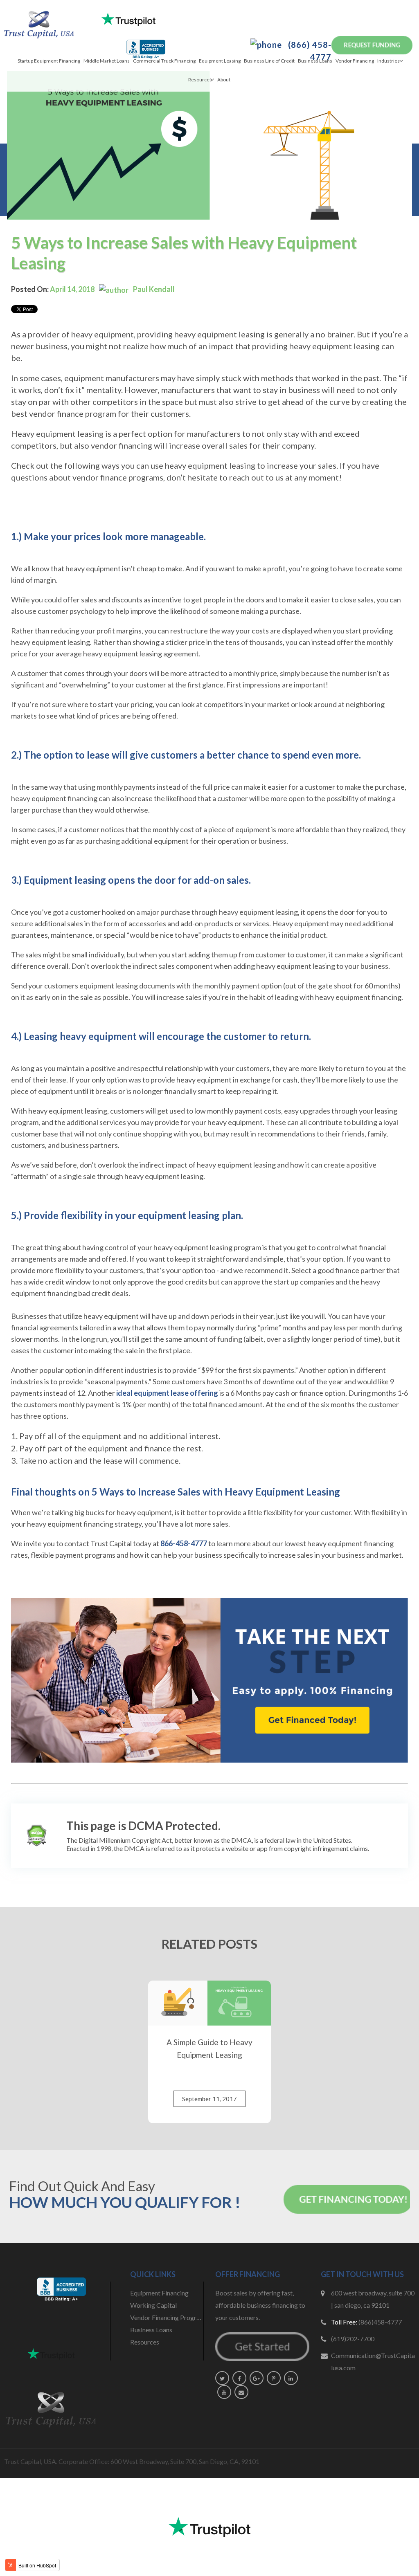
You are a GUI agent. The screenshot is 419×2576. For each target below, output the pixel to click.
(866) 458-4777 (309, 51)
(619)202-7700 (353, 2339)
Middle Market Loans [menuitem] (107, 61)
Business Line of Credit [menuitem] (269, 61)
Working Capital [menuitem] (153, 2305)
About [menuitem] (224, 80)
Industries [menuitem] (389, 61)
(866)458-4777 (380, 2322)
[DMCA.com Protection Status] (36, 1835)
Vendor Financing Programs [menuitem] (167, 2317)
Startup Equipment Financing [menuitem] (49, 61)
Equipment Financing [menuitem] (159, 2293)
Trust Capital (111, 1543)
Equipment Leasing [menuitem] (220, 61)
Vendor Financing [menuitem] (355, 61)
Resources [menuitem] (200, 80)
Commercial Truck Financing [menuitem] (164, 61)
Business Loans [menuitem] (315, 61)
